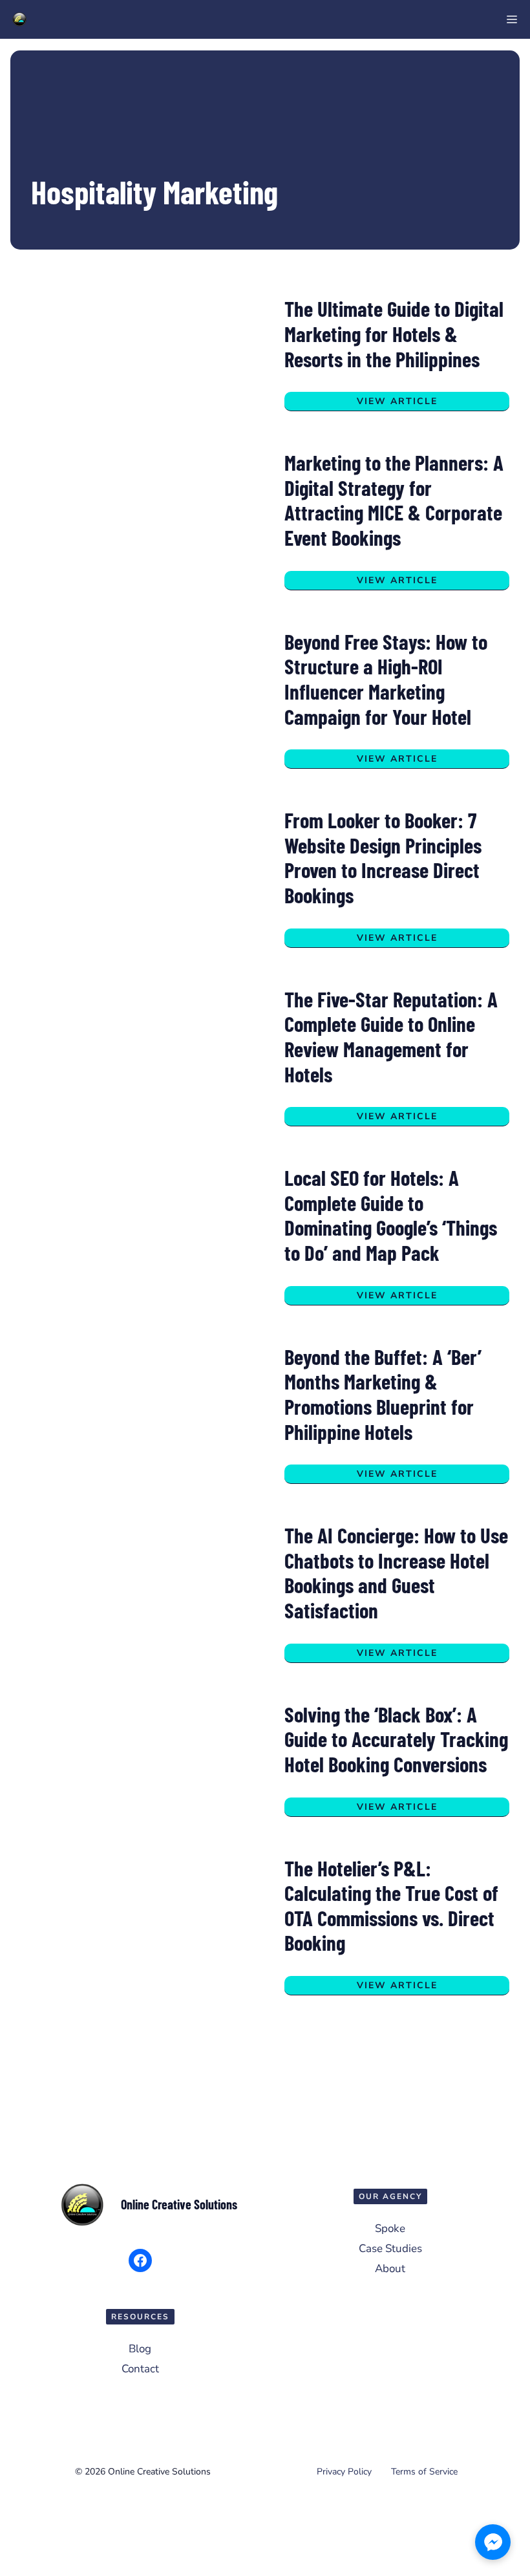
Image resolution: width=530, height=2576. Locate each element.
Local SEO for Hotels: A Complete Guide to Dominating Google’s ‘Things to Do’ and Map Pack (391, 1215)
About (390, 2269)
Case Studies (390, 2249)
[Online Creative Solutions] (19, 19)
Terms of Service (424, 2472)
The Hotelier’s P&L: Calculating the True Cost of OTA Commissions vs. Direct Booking (391, 1905)
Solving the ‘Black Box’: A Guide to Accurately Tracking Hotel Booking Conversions (396, 1739)
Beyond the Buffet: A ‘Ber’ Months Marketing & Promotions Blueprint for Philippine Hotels (383, 1394)
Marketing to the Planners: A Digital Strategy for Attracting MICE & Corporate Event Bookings (394, 500)
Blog (140, 2349)
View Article (397, 401)
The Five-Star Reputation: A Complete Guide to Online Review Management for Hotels (391, 1036)
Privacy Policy (344, 2472)
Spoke (390, 2228)
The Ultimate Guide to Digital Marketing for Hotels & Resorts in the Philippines (394, 333)
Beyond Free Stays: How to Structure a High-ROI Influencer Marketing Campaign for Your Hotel (386, 679)
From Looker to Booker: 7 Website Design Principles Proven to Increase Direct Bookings (383, 857)
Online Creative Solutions (179, 2204)
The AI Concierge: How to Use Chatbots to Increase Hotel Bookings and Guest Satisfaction (396, 1572)
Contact (140, 2369)
